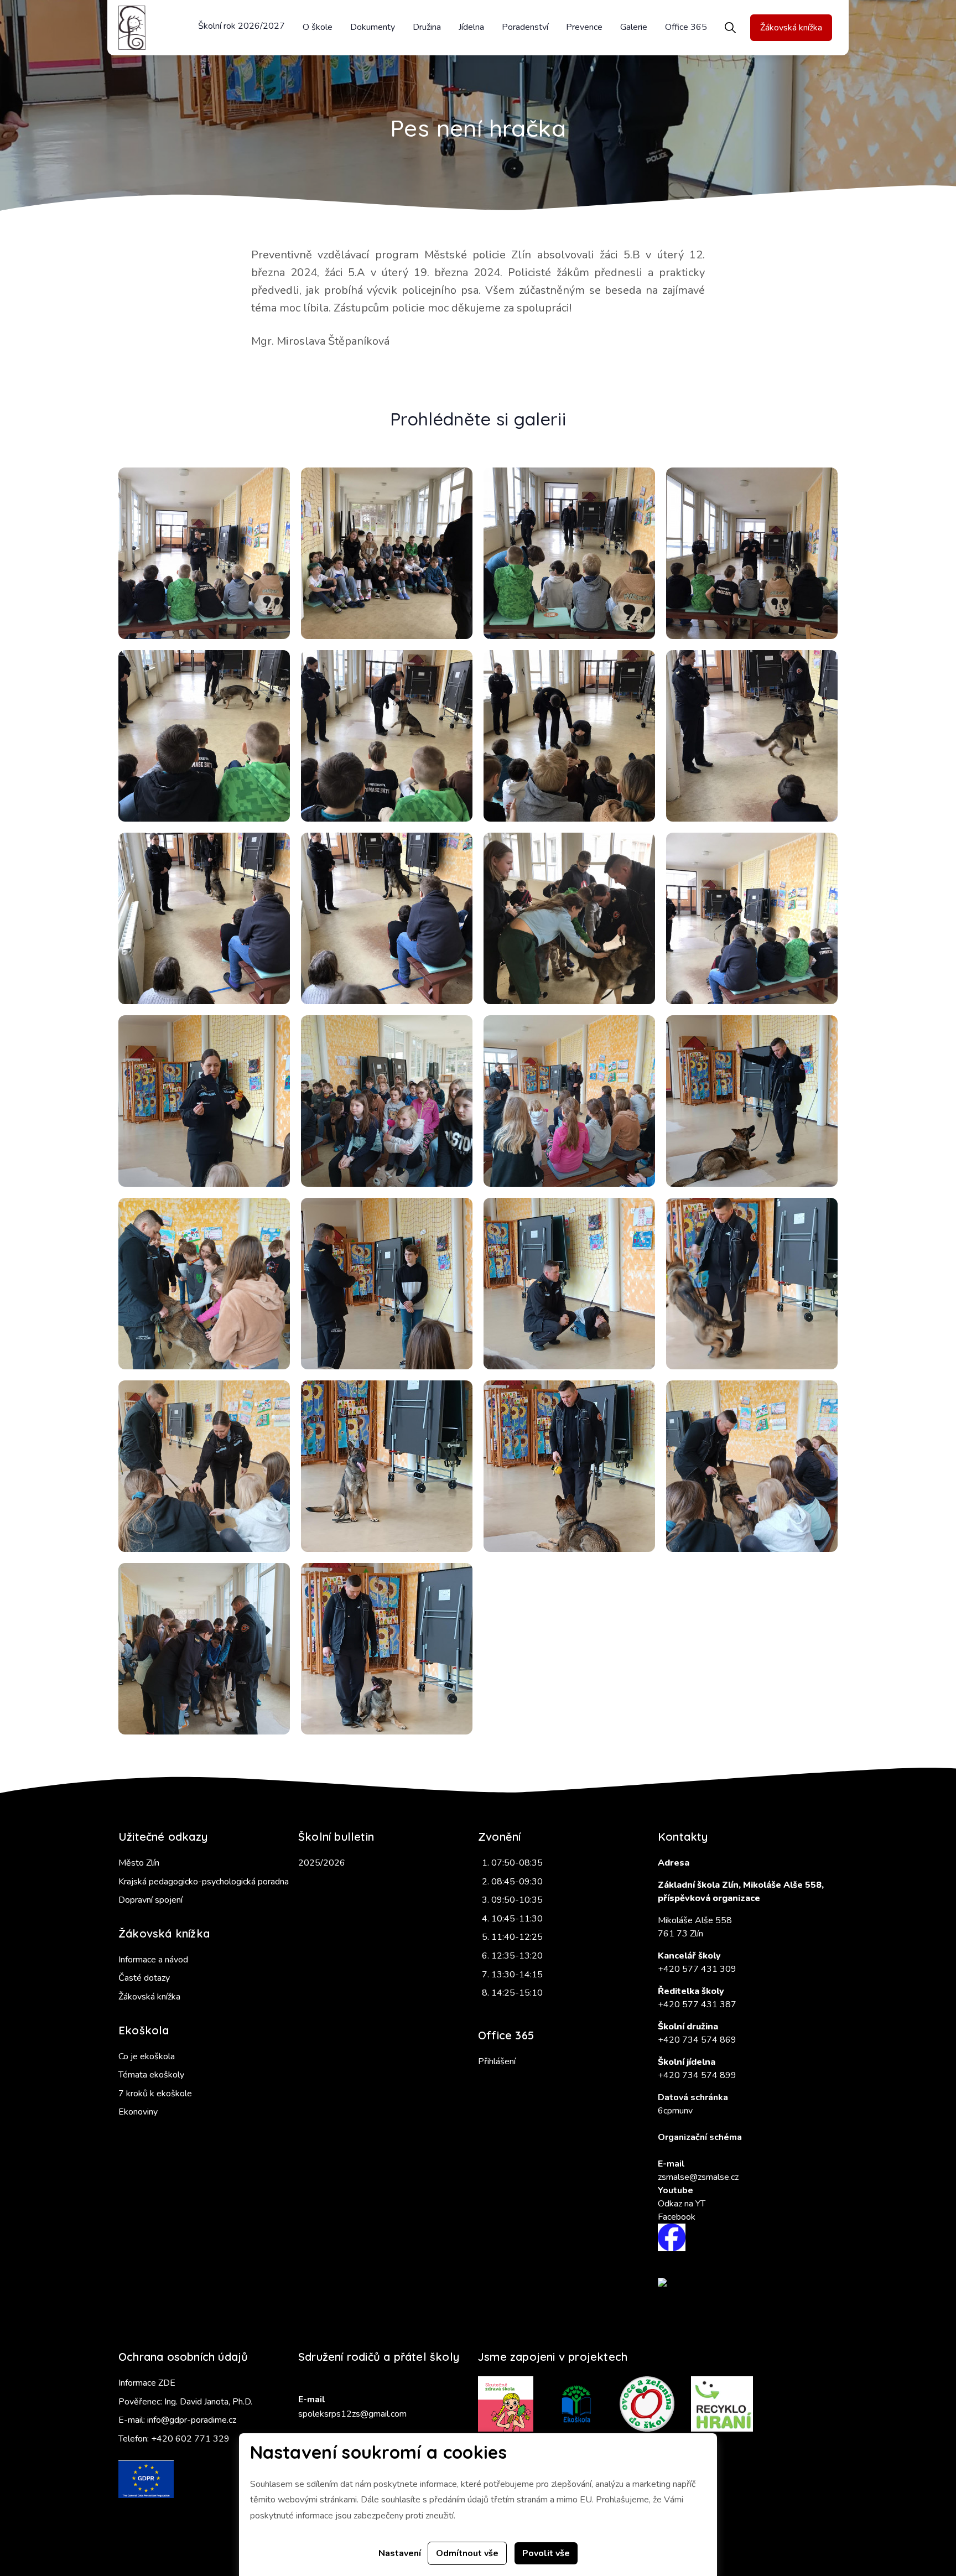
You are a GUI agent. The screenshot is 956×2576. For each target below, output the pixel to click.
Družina (427, 27)
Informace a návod (153, 1960)
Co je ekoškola (147, 2056)
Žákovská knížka (791, 28)
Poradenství (525, 27)
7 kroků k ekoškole (155, 2094)
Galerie (634, 27)
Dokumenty (373, 27)
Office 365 (686, 27)
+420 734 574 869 (697, 2040)
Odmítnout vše (467, 2553)
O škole (318, 27)
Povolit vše (546, 2553)
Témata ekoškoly (151, 2075)
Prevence (584, 27)
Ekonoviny (138, 2112)
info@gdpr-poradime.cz (192, 2420)
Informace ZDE (147, 2383)
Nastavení (400, 2553)
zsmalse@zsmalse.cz (698, 2177)
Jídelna (471, 27)
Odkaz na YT (682, 2204)
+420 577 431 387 (697, 2004)
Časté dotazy (144, 1978)
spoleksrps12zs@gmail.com (352, 2414)
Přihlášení (497, 2061)
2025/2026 (322, 1863)
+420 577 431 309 (697, 1969)
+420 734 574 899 (697, 2075)
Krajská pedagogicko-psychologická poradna (204, 1882)
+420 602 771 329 (190, 2439)
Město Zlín (139, 1863)
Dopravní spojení (150, 1900)
